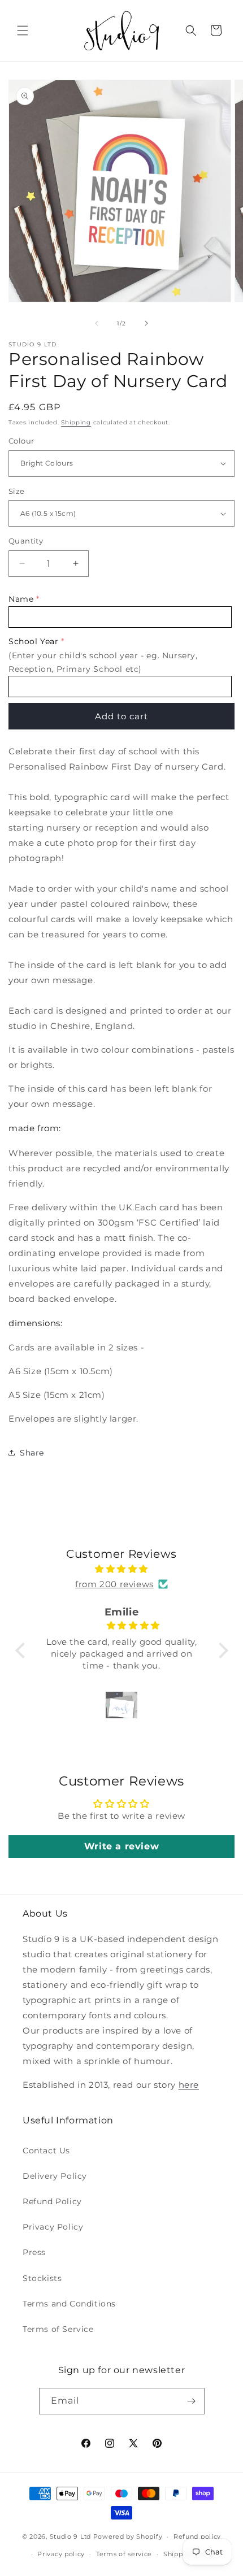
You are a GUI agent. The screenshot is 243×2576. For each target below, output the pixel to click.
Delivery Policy (55, 2176)
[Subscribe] (192, 2401)
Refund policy (197, 2536)
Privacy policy (61, 2554)
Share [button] (32, 1453)
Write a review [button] (121, 1846)
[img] (122, 1569)
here (189, 2085)
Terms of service (124, 2554)
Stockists (42, 2278)
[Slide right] (146, 323)
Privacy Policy (53, 2227)
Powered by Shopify (128, 2536)
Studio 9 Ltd (70, 2536)
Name (21, 599)
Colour (21, 441)
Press (34, 2252)
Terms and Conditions (69, 2304)
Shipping (76, 422)
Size (17, 491)
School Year (34, 641)
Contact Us (46, 2151)
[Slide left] (97, 323)
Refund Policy (52, 2201)
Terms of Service (58, 2329)
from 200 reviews (114, 1584)
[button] (23, 31)
